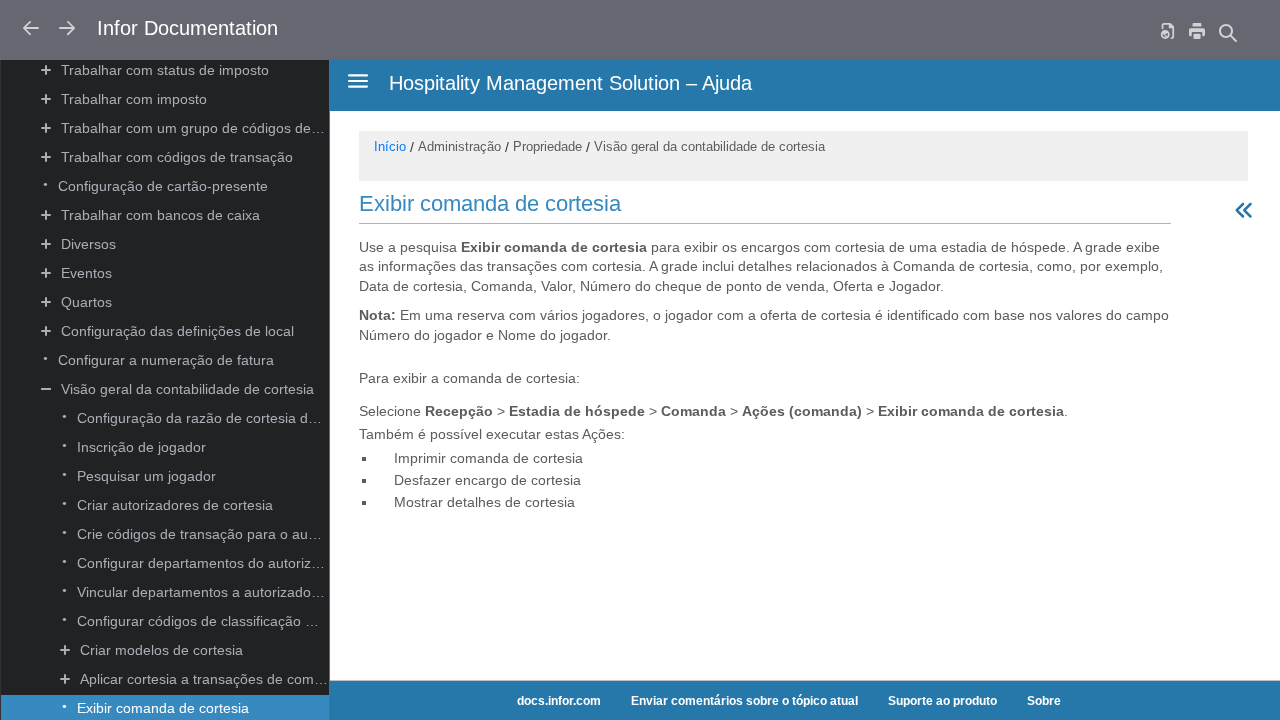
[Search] (1227, 32)
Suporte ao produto (942, 701)
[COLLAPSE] (47, 389)
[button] (194, 71)
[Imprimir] (1197, 30)
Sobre (1044, 701)
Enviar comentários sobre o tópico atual (744, 701)
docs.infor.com (559, 701)
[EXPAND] (47, 70)
